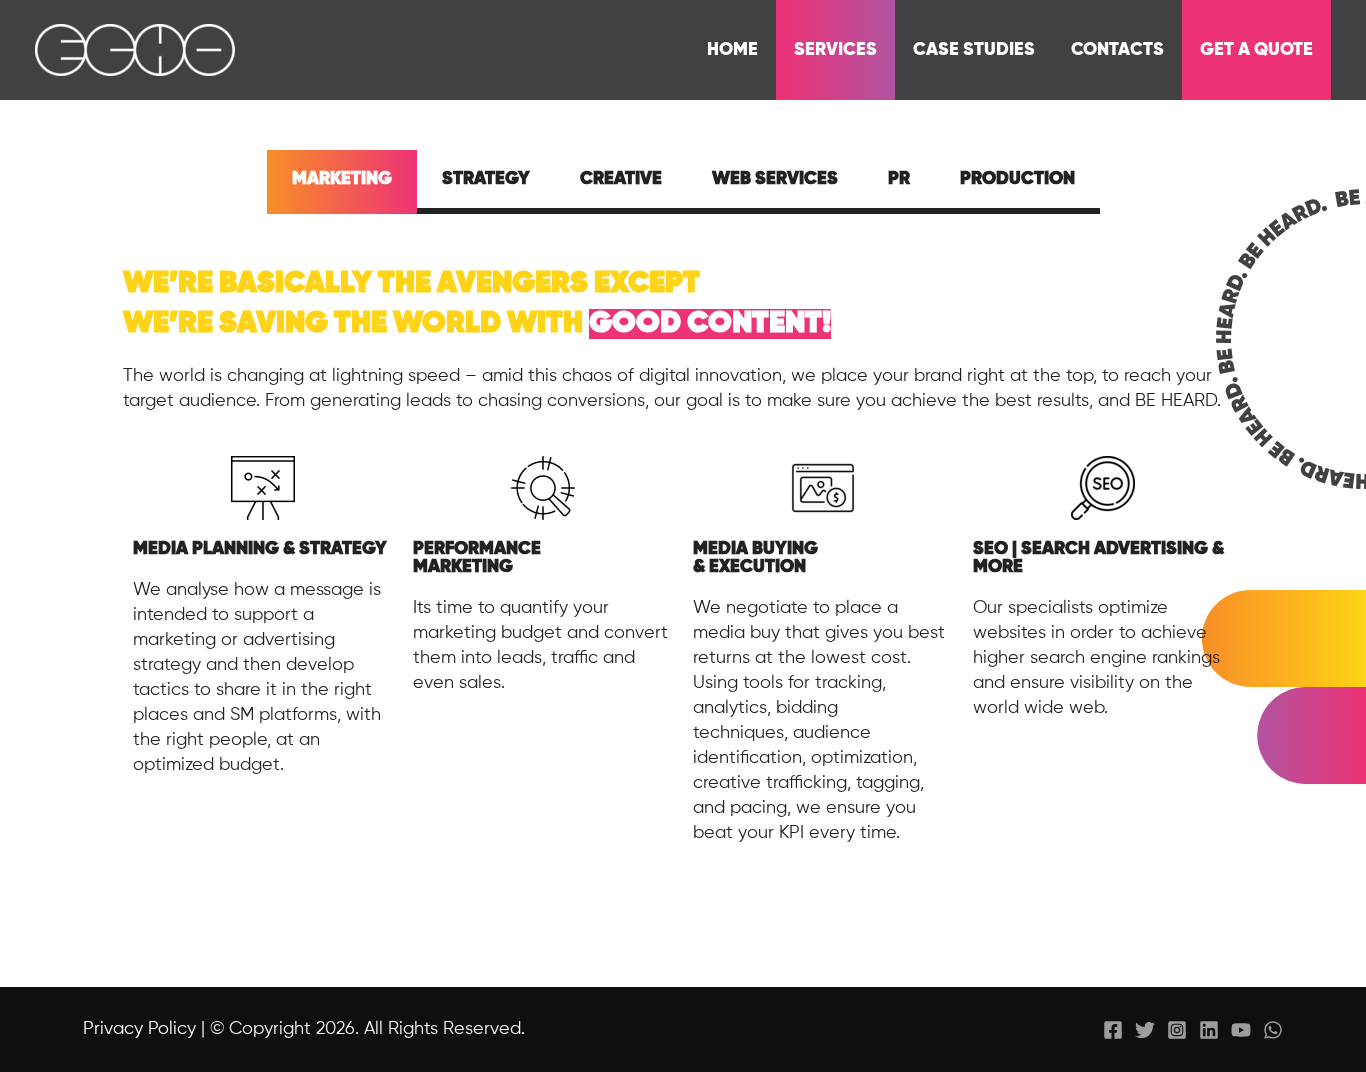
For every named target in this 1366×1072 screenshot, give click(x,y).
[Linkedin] (1209, 1030)
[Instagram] (1177, 1030)
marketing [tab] (342, 179)
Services (835, 50)
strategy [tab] (486, 179)
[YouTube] (1241, 1030)
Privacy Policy (139, 1029)
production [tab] (1017, 179)
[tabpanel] (683, 575)
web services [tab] (775, 179)
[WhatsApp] (1273, 1030)
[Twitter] (1145, 1030)
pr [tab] (899, 179)
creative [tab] (621, 179)
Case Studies (974, 50)
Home (732, 50)
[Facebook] (1113, 1030)
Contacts (1117, 50)
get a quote (1256, 50)
